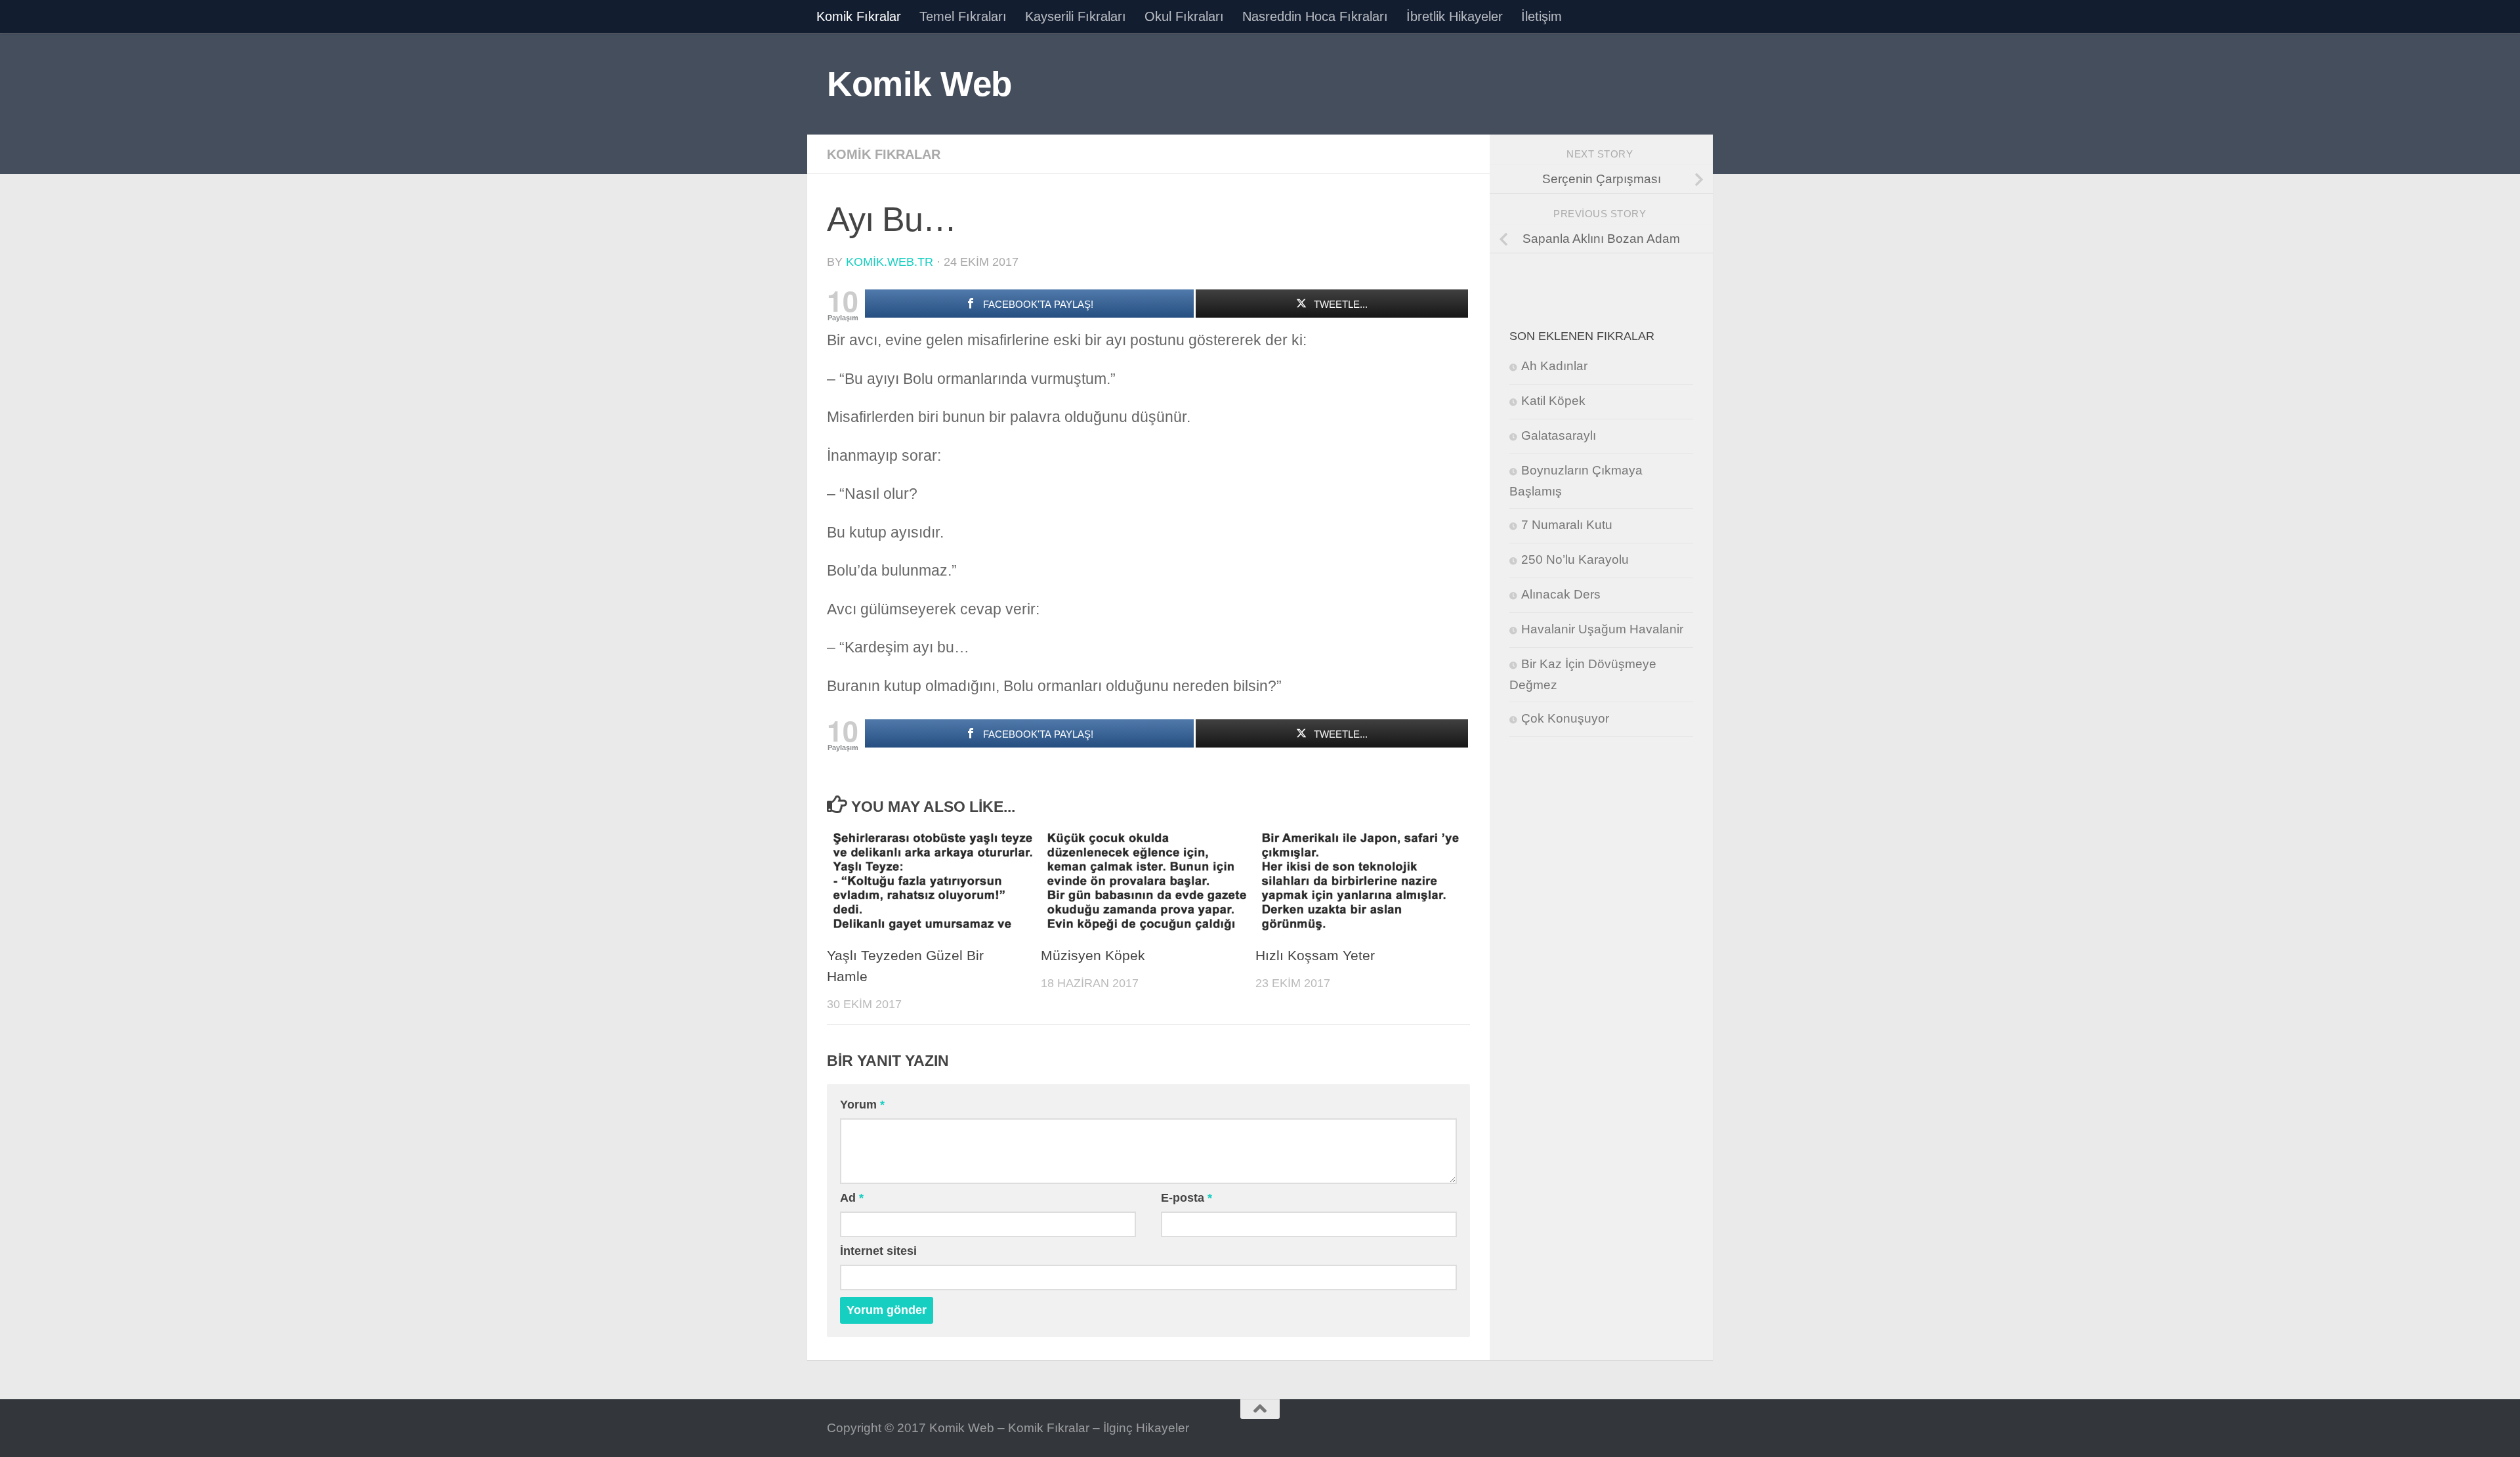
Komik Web (919, 84)
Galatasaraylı (1559, 435)
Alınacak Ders (1561, 594)
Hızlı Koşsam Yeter (1315, 956)
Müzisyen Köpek (1093, 956)
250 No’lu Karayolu (1575, 560)
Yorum (862, 1105)
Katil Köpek (1553, 401)
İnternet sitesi (878, 1251)
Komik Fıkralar (859, 16)
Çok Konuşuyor (1565, 718)
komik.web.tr (890, 262)
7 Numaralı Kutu (1567, 525)
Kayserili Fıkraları (1076, 16)
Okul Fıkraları (1184, 16)
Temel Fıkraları (963, 16)
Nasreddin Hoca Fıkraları (1315, 16)
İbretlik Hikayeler (1455, 16)
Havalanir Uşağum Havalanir (1602, 629)
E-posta (1186, 1198)
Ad (852, 1198)
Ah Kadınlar (1554, 366)
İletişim (1542, 16)
